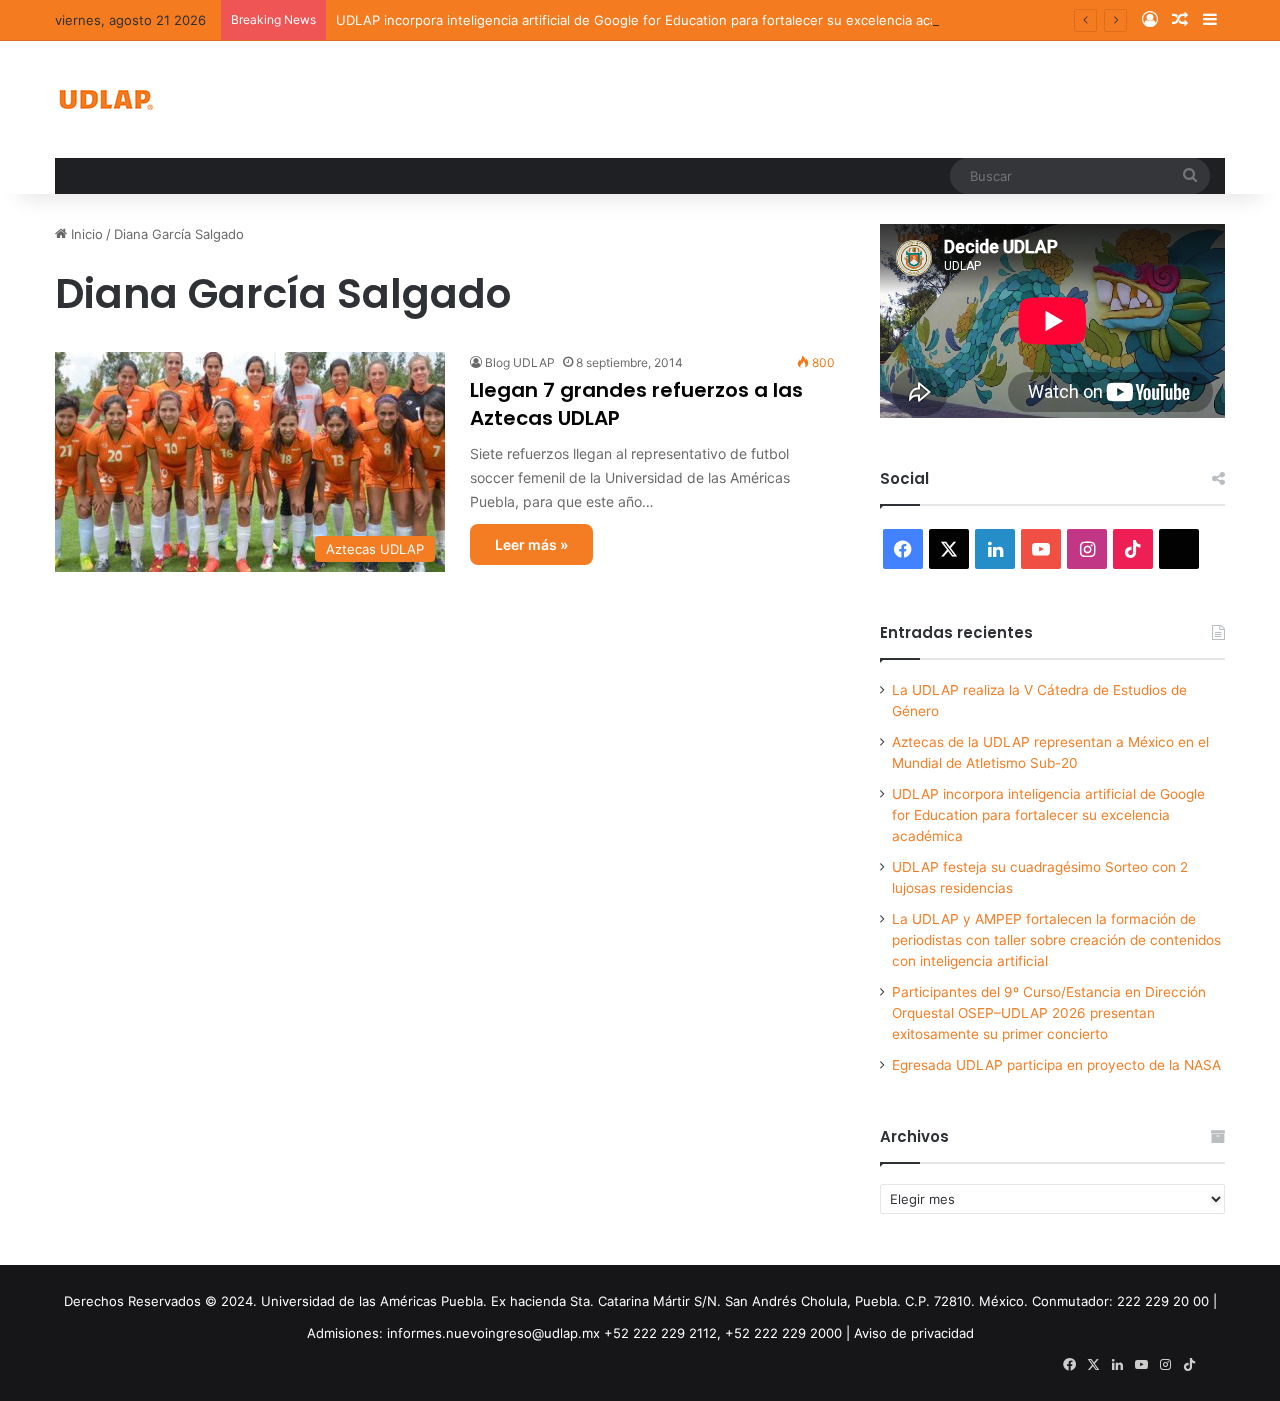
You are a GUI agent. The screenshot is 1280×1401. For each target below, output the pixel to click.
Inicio (85, 234)
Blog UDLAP (520, 362)
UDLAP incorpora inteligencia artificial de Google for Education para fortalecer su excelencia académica (658, 20)
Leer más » (531, 544)
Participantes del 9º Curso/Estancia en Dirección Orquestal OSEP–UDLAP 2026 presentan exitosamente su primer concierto (1049, 1013)
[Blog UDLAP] (105, 99)
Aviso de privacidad (914, 1333)
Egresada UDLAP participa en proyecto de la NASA (1056, 1065)
